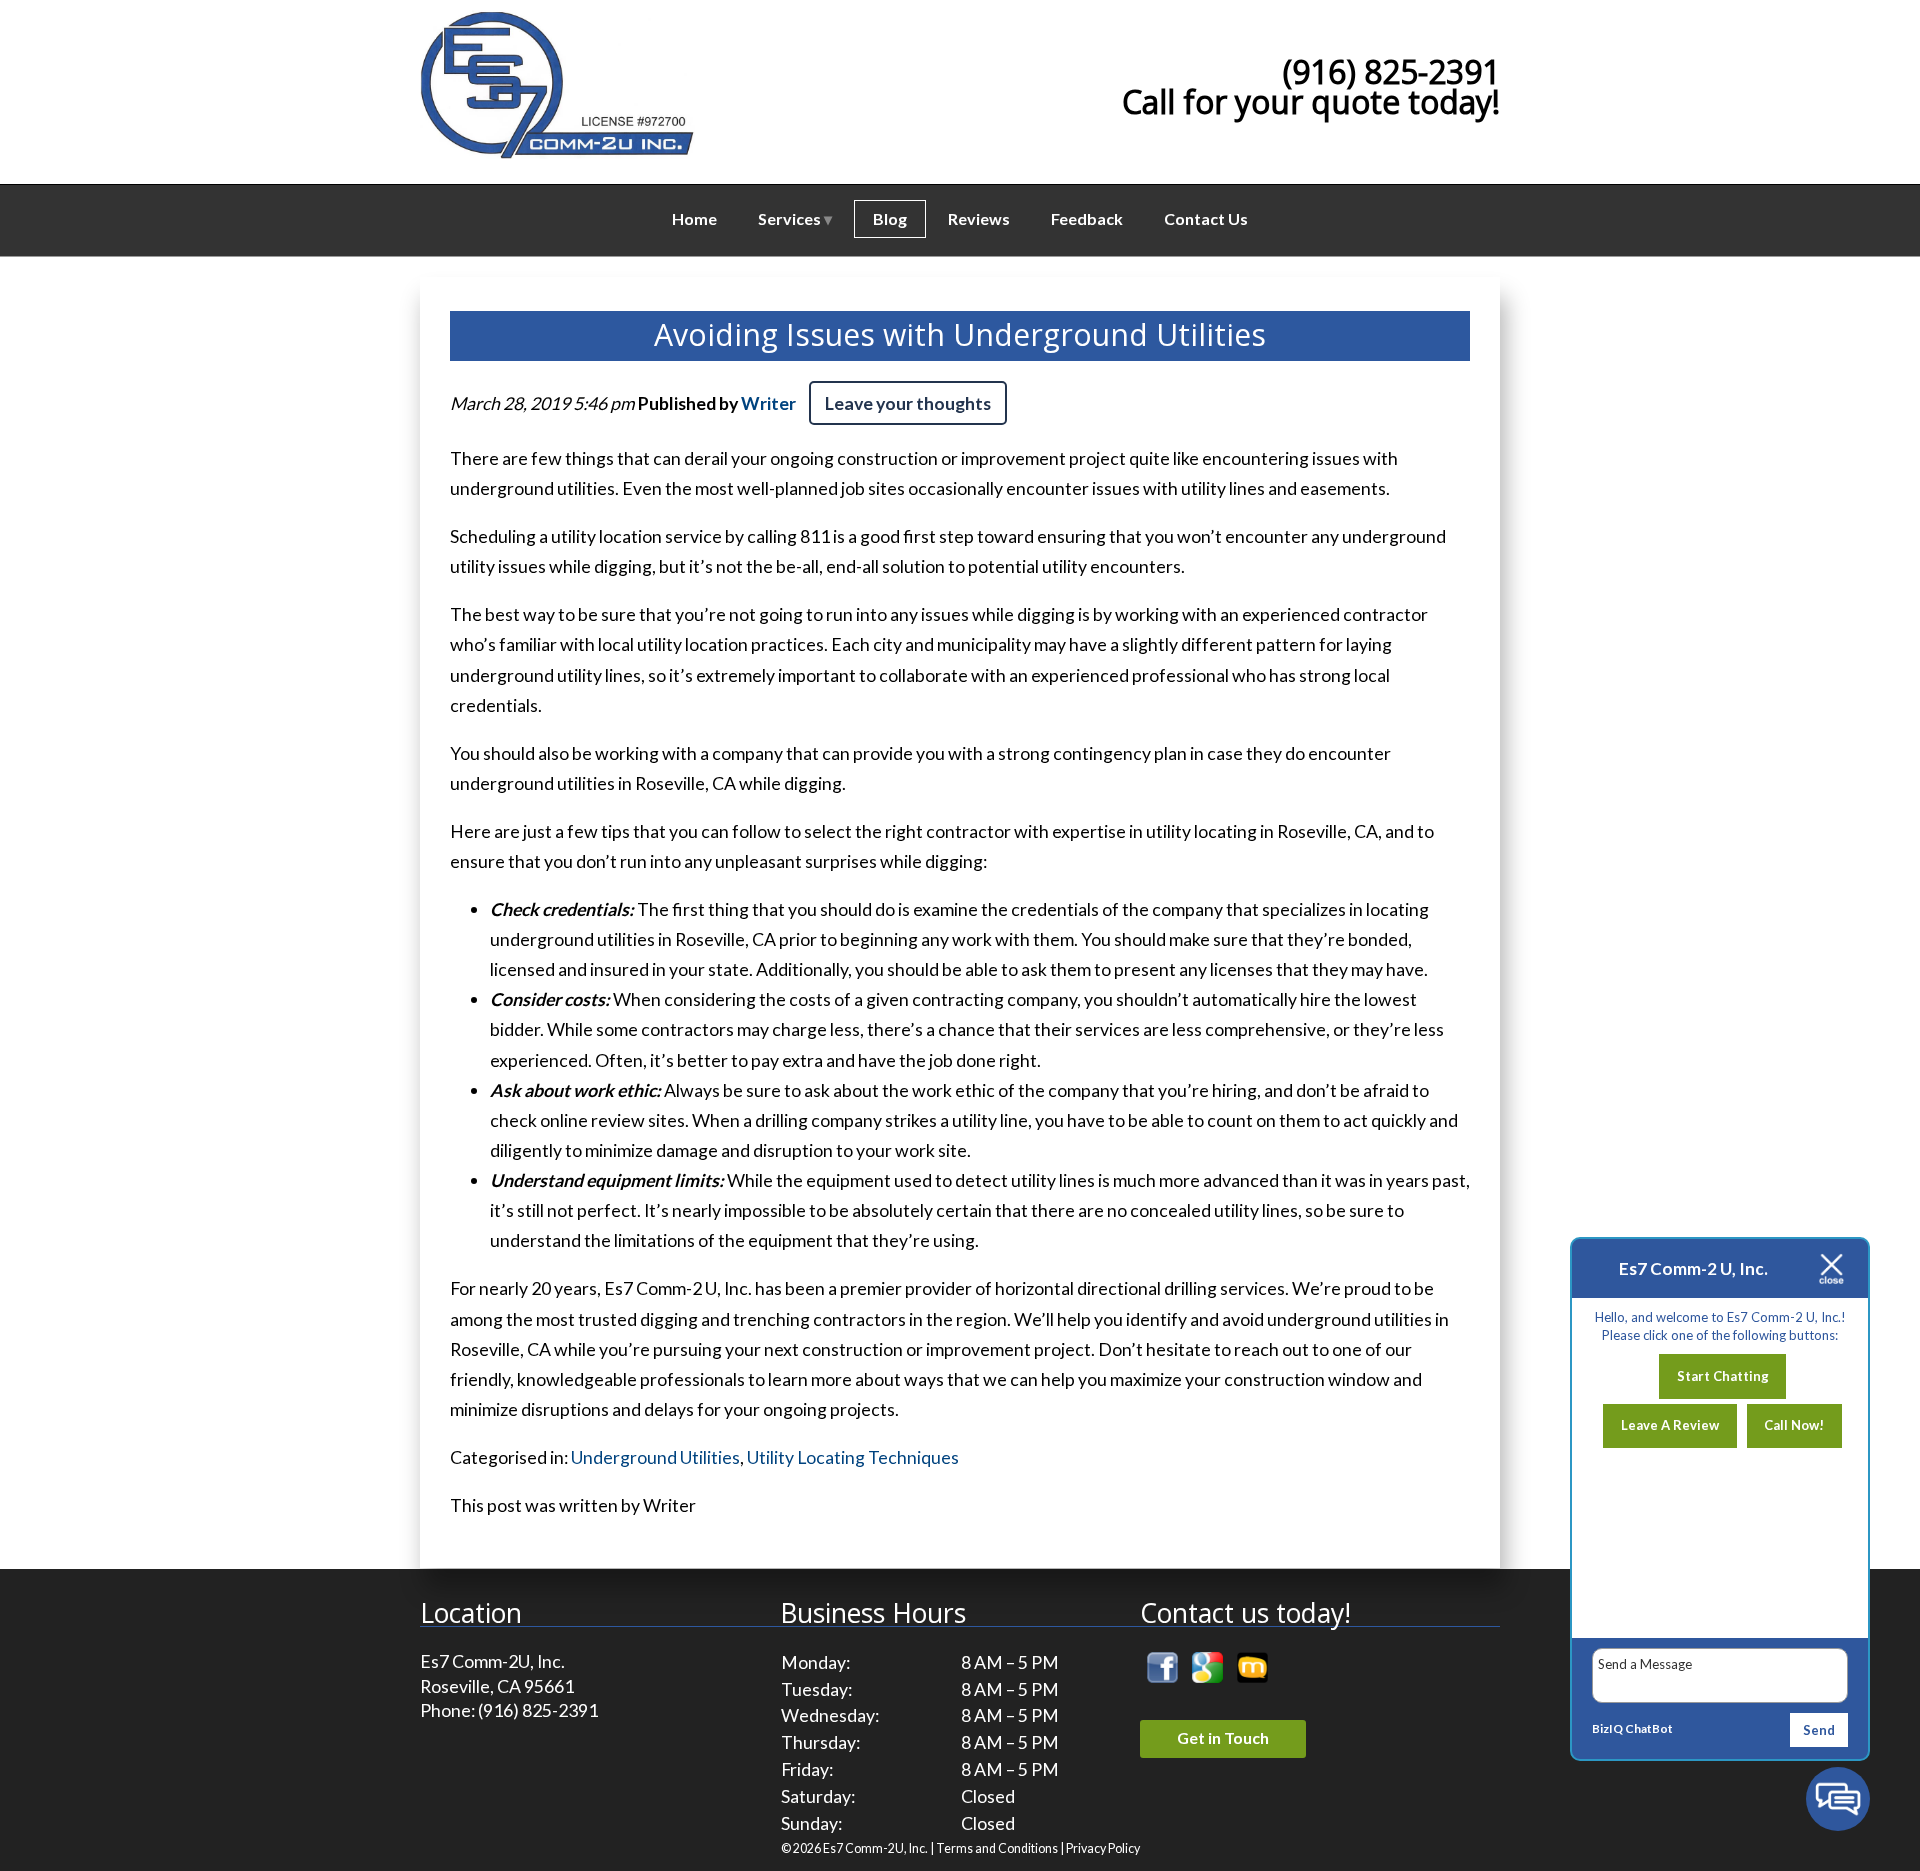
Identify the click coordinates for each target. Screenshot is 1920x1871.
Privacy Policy (1103, 1848)
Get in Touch (1223, 1737)
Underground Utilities (655, 1457)
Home (694, 218)
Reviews (979, 218)
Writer (768, 403)
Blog (890, 218)
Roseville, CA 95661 (497, 1686)
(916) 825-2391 (1391, 71)
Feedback (1087, 218)
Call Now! (1794, 1425)
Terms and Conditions (997, 1848)
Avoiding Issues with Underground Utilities (960, 334)
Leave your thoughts (908, 403)
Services (789, 218)
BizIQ (1607, 1728)
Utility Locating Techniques (853, 1457)
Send (1819, 1730)
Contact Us (1206, 218)
